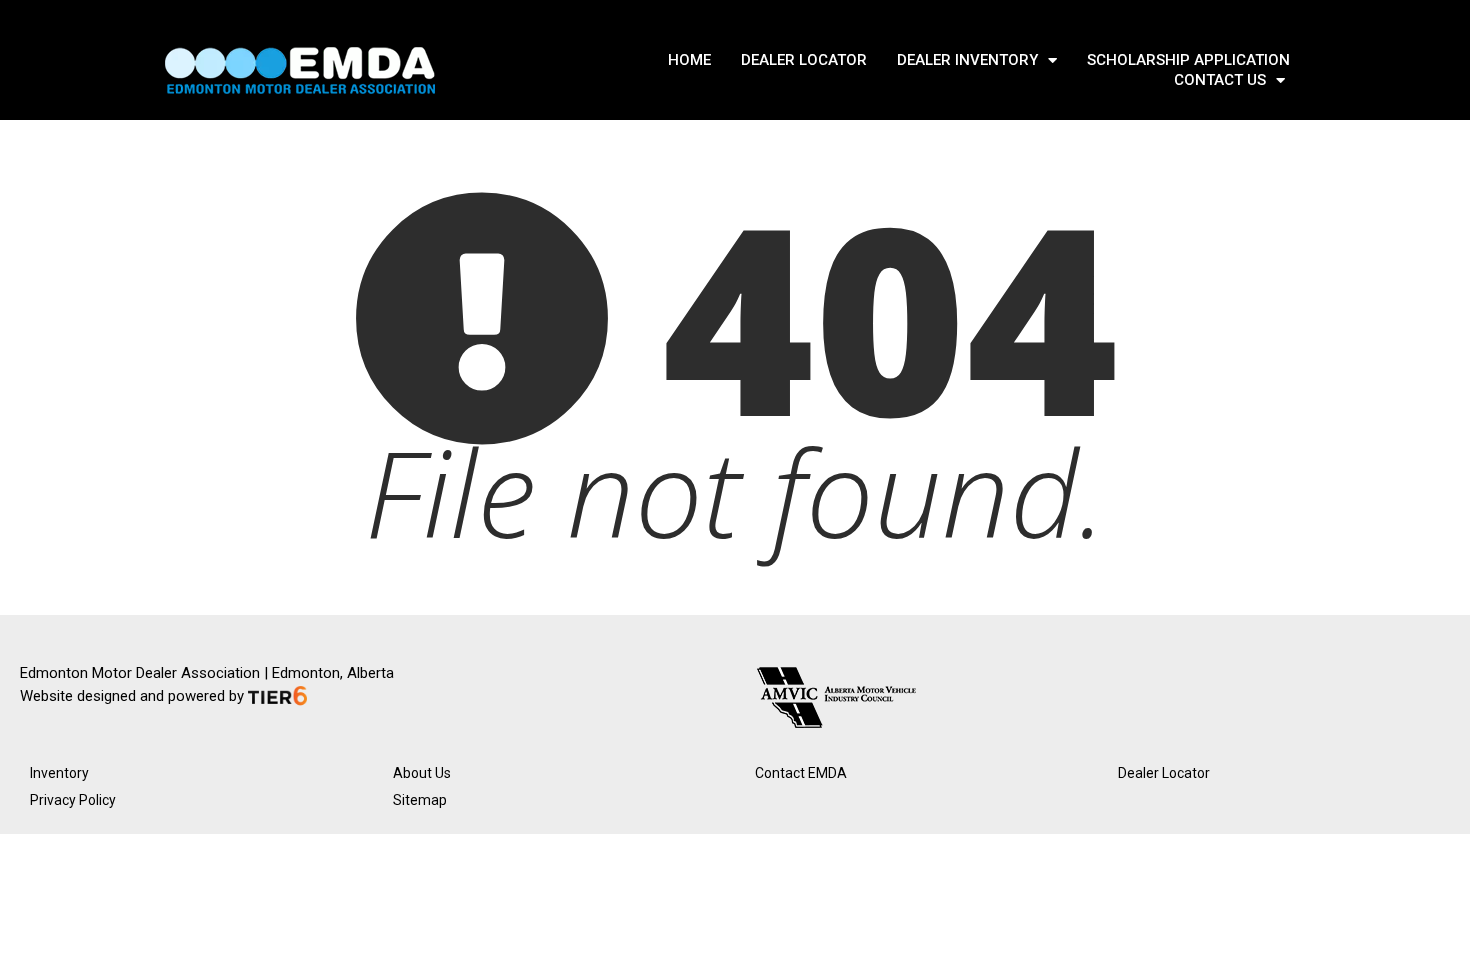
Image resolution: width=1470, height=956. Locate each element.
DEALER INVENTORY (967, 60)
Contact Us (1220, 80)
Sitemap (420, 800)
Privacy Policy (73, 800)
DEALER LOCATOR (804, 60)
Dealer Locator (1164, 773)
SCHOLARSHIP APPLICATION (1188, 60)
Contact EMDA (801, 773)
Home (689, 60)
